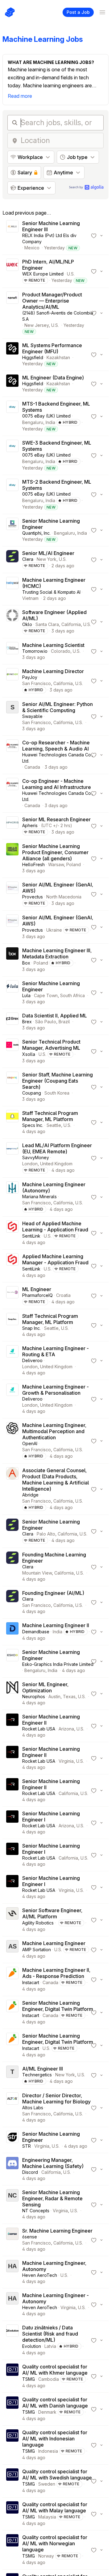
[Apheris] (12, 826)
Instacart (31, 1982)
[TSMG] (12, 2376)
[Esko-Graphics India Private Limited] (12, 1661)
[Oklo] (12, 622)
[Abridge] (12, 1489)
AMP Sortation (37, 1950)
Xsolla (29, 1054)
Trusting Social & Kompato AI (51, 592)
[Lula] (12, 993)
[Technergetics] (12, 2075)
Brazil (64, 1022)
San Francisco (37, 683)
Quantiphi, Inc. (36, 533)
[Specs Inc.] (12, 1122)
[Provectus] (12, 894)
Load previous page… (27, 213)
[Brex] (12, 1022)
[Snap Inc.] (12, 1325)
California (71, 624)
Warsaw (56, 864)
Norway (46, 2556)
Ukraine (54, 930)
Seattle (54, 1125)
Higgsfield (33, 357)
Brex (27, 1022)
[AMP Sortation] (12, 1950)
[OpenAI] (12, 1441)
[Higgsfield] (12, 355)
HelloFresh (33, 864)
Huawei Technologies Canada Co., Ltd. (58, 758)
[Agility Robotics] (12, 1920)
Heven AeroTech (40, 2275)
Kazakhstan (58, 357)
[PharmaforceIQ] (12, 1296)
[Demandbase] (12, 1632)
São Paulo (46, 1022)
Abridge (30, 1495)
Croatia (63, 1295)
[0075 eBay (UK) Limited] (12, 416)
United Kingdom (56, 1164)
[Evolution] (12, 2340)
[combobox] (60, 141)
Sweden (47, 2484)
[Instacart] (12, 1980)
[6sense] (12, 2240)
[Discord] (12, 2169)
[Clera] (12, 560)
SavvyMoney (36, 1157)
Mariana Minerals (39, 1197)
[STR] (12, 2140)
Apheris (30, 825)
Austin (54, 1696)
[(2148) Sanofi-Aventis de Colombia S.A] (12, 313)
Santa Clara (47, 624)
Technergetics (37, 2075)
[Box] (12, 960)
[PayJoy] (12, 681)
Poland (74, 864)
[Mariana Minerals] (12, 1197)
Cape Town (46, 995)
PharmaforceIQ (37, 1295)
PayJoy (30, 677)
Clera (28, 559)
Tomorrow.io (35, 651)
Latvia (50, 2346)
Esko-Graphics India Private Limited (58, 1664)
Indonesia (48, 2451)
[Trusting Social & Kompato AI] (12, 589)
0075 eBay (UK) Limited (46, 416)
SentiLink (31, 1236)
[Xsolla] (12, 1051)
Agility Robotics (38, 1923)
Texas (69, 1696)
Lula (26, 995)
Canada (32, 767)
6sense (30, 2237)
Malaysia (47, 2517)
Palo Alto (46, 1534)
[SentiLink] (12, 1233)
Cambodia (49, 2379)
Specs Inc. (33, 1125)
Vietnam (30, 598)
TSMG (29, 2379)
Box (26, 963)
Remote (37, 280)
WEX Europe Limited (43, 274)
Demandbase (36, 1632)
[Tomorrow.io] (12, 651)
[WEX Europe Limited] (12, 271)
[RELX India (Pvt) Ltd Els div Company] (12, 236)
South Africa (72, 995)
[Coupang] (12, 1087)
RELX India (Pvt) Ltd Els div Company (49, 238)
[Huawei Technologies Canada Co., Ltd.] (12, 755)
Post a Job (78, 12)
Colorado (61, 651)
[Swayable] (12, 716)
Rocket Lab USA (39, 1729)
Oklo (27, 624)
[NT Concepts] (12, 2205)
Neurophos (34, 1696)
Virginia (66, 1761)
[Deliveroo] (12, 1361)
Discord (30, 2172)
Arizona (66, 1729)
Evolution (32, 2346)
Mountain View (37, 1573)
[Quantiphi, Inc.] (12, 530)
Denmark (47, 2412)
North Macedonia (64, 897)
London (30, 1164)
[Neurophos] (12, 1694)
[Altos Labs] (12, 2108)
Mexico (32, 248)
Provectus (33, 897)
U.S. (71, 274)
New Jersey (37, 325)
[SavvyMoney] (12, 1158)
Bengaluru (33, 422)
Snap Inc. (31, 1328)
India (50, 422)
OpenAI (30, 1443)
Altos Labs (33, 2108)
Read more (20, 96)
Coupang (32, 1093)
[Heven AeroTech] (12, 2272)
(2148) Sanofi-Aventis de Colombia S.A (58, 316)
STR (27, 2146)
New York (47, 559)
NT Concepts (36, 2211)
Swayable (32, 716)
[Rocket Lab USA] (12, 1726)
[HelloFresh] (12, 858)
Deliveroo (32, 1360)
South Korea (57, 1093)
